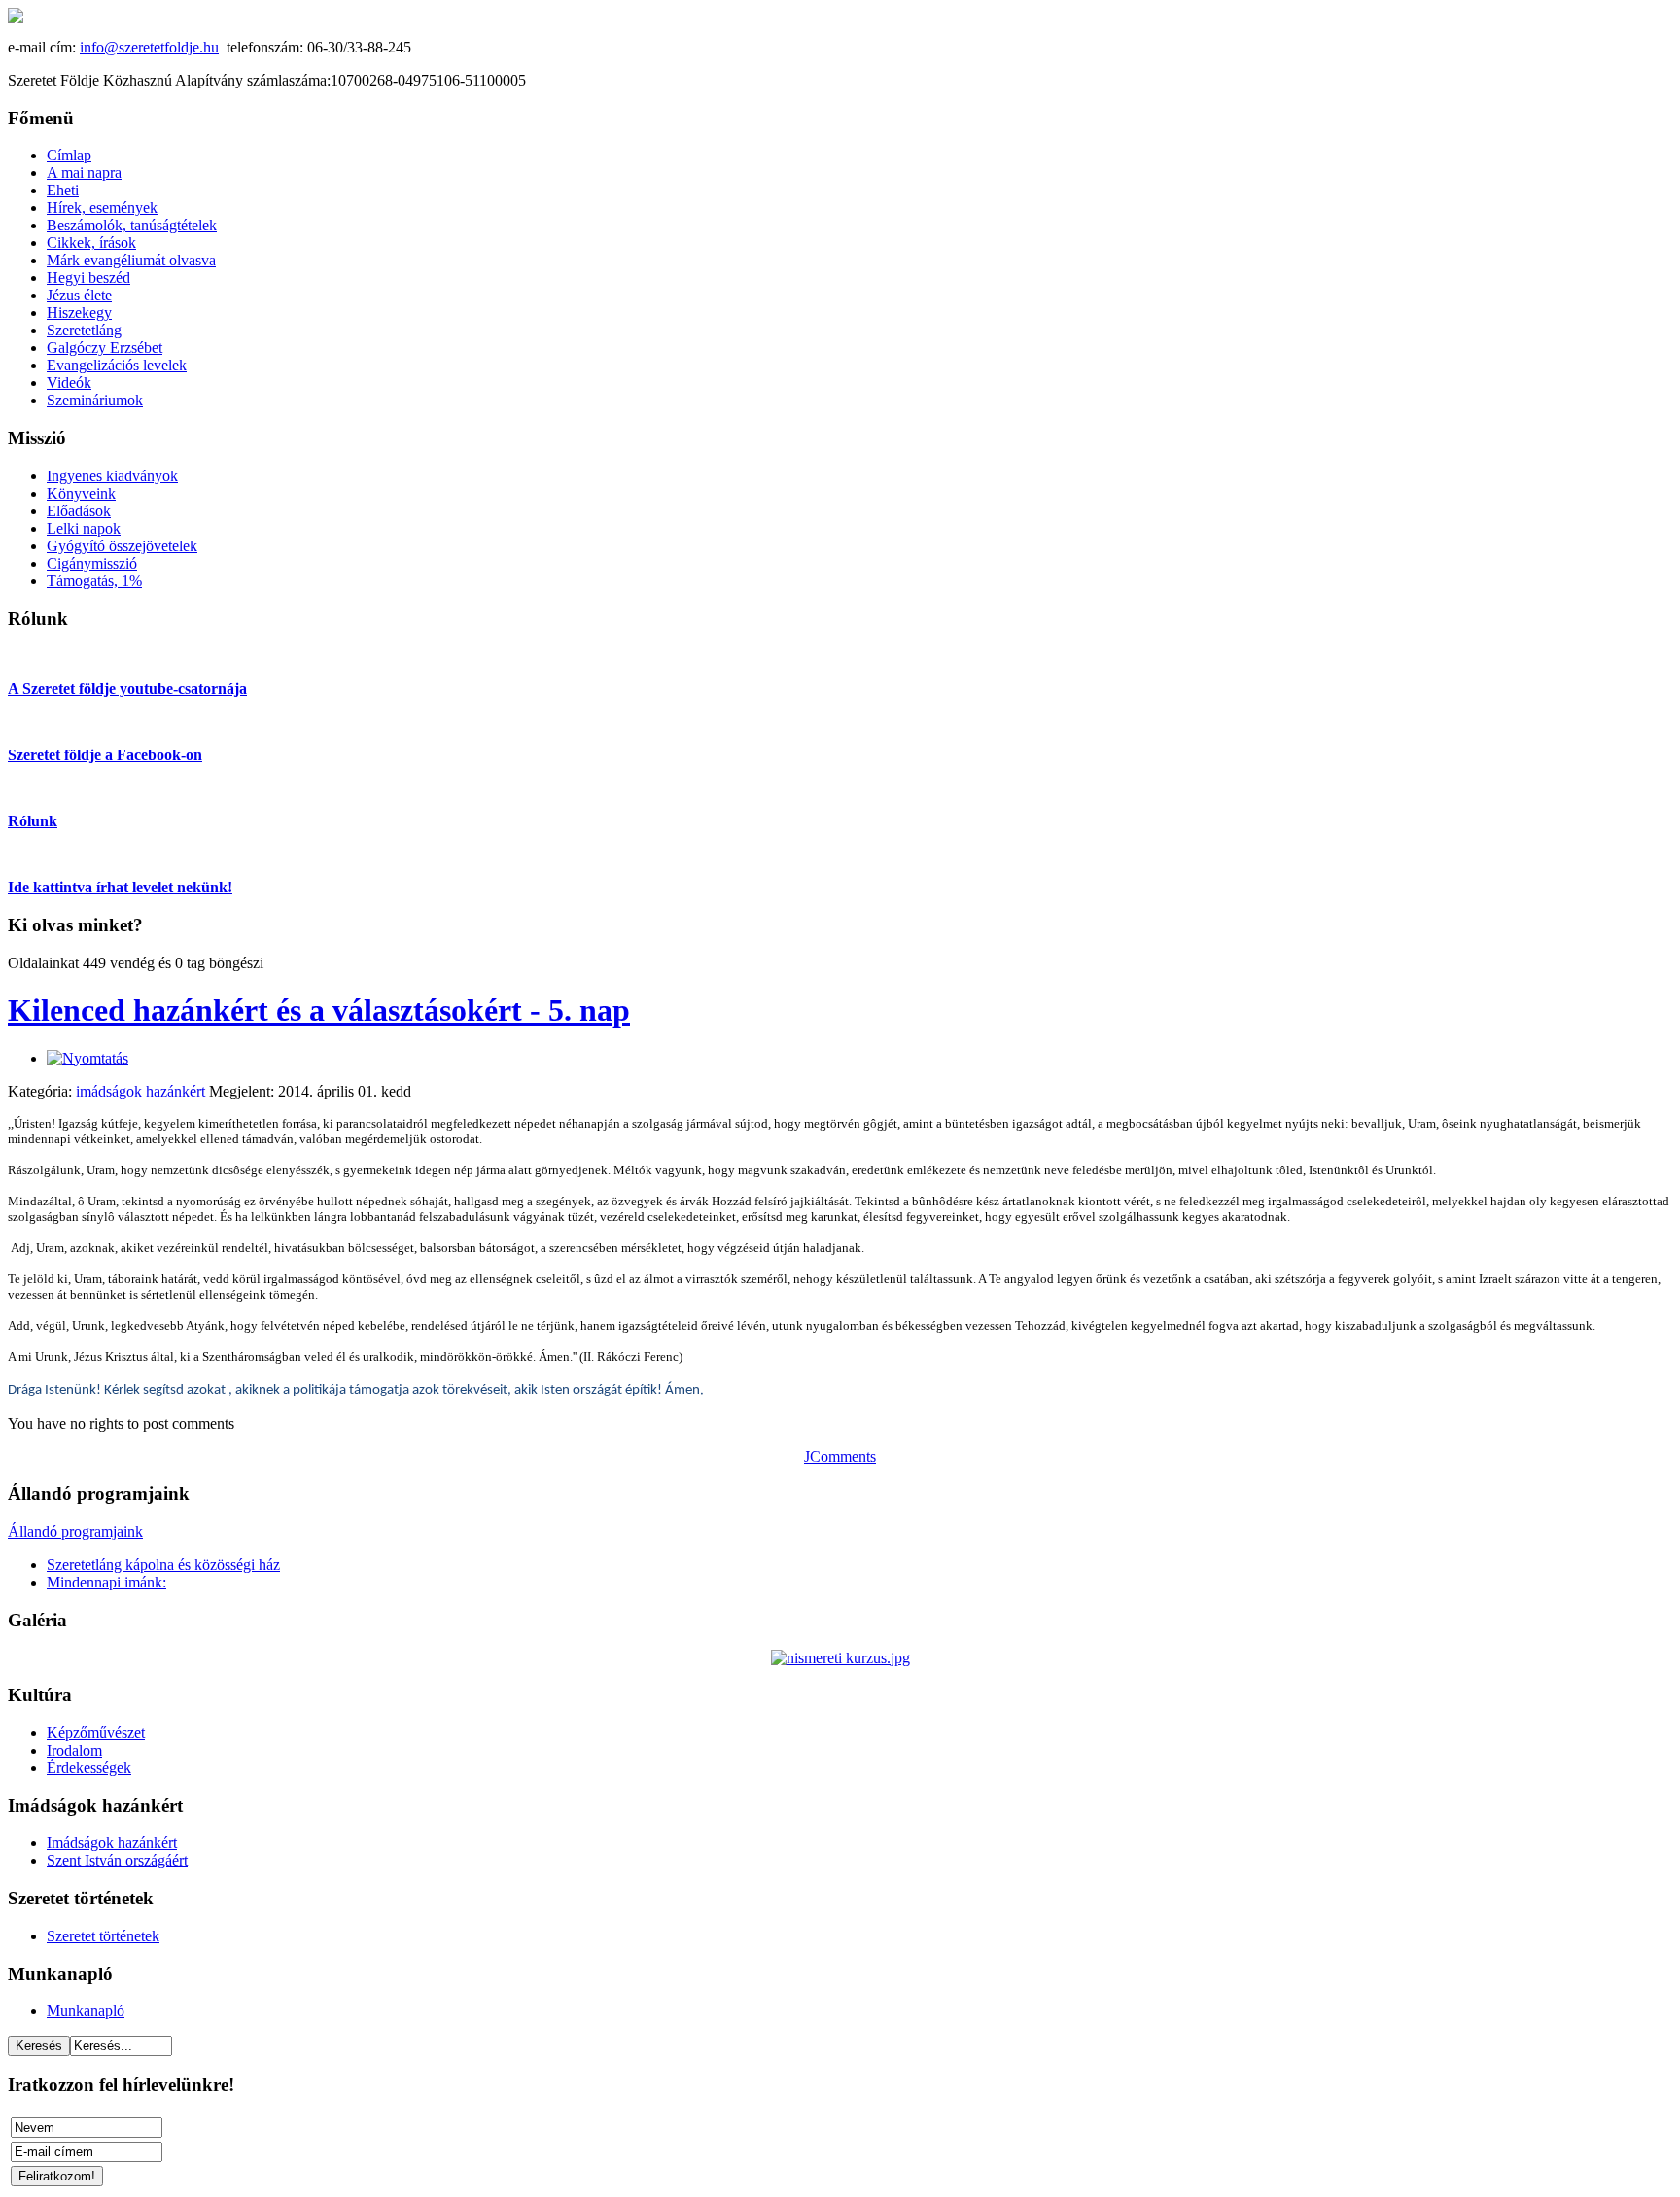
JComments (840, 1457)
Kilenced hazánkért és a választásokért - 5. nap (319, 1010)
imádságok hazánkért (140, 1091)
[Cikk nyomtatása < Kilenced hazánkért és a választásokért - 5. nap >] (87, 1058)
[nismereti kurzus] (840, 1658)
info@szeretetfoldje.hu (149, 47)
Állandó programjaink (75, 1532)
